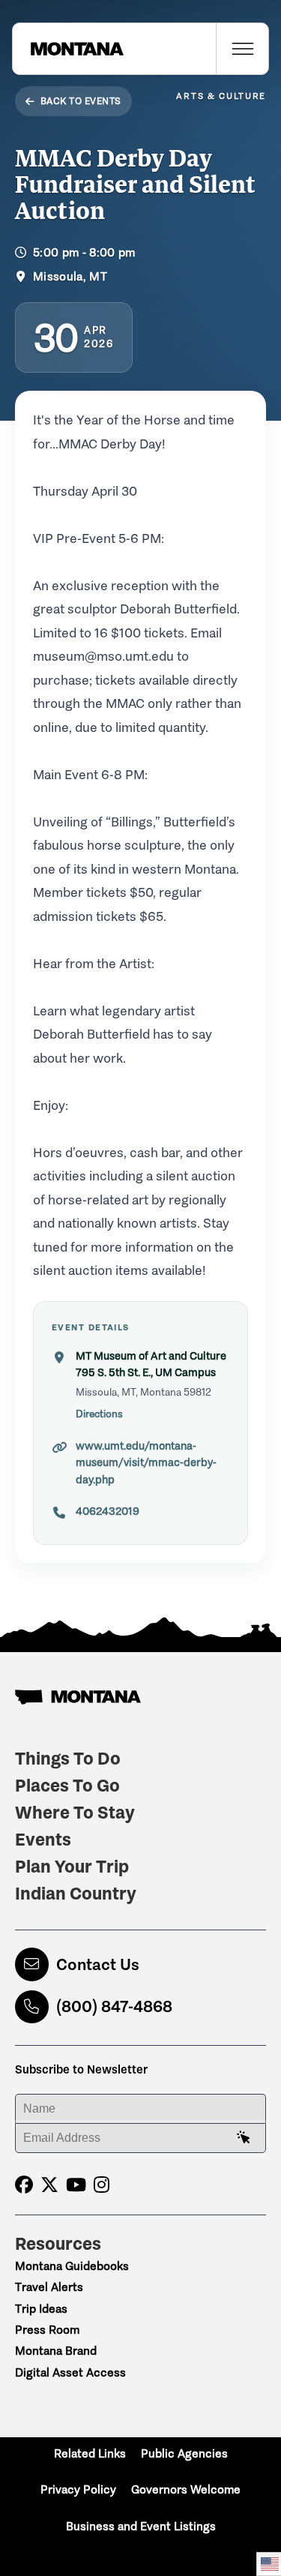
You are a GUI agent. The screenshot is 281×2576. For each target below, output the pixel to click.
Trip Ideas (41, 2309)
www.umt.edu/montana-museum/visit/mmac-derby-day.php (146, 1463)
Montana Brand (56, 2351)
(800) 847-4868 (114, 2006)
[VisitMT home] (68, 49)
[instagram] (102, 2185)
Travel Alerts (49, 2287)
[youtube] (76, 2185)
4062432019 (108, 1511)
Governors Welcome (186, 2489)
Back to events (81, 101)
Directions (99, 1414)
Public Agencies (184, 2453)
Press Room (47, 2330)
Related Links (90, 2453)
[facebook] (24, 2185)
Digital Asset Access (70, 2372)
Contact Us (98, 1964)
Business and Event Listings (141, 2526)
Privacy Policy (78, 2489)
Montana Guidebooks (72, 2266)
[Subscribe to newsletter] (244, 2138)
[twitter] (49, 2185)
